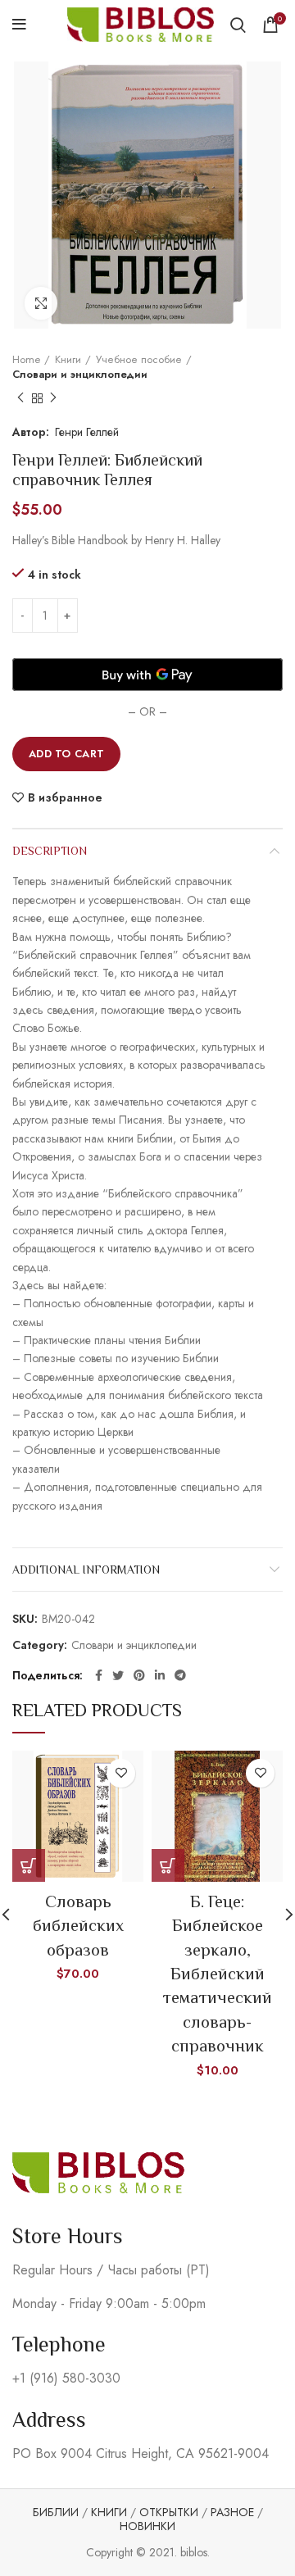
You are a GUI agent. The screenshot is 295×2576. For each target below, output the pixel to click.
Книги (68, 360)
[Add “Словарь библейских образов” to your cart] (29, 1865)
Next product (53, 398)
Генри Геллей (87, 432)
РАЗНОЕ (232, 2512)
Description (50, 851)
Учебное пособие (139, 360)
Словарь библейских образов (78, 1926)
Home (26, 360)
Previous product (20, 398)
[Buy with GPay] (147, 675)
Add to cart (66, 754)
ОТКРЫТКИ (169, 2512)
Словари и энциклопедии (80, 375)
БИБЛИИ (56, 2512)
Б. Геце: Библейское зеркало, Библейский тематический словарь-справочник (217, 1974)
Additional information (86, 1570)
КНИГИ (109, 2512)
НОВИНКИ (147, 2526)
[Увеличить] (41, 303)
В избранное (65, 797)
